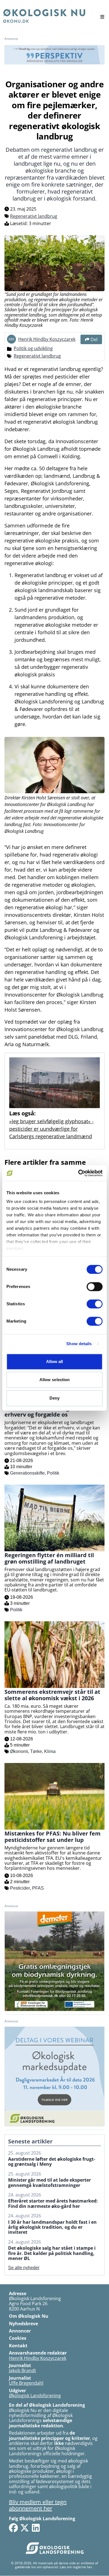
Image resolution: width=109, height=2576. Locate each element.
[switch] (95, 1287)
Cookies (18, 2338)
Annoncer (20, 2331)
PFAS (38, 1888)
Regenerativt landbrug (34, 216)
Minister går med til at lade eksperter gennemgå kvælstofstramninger (49, 2183)
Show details (79, 1344)
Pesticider (20, 1888)
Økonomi (19, 1751)
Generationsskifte (27, 1473)
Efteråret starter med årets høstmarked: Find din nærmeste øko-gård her (53, 2204)
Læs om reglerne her (76, 2567)
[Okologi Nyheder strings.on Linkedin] (36, 2528)
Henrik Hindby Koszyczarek (47, 339)
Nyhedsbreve (23, 2324)
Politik (53, 1473)
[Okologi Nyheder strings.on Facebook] (13, 2528)
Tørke (36, 1751)
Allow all (55, 1361)
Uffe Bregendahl (26, 2383)
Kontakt (18, 2346)
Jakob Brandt (22, 2370)
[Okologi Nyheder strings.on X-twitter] (25, 2528)
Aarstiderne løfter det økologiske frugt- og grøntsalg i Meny (52, 2162)
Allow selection (55, 1380)
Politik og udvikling (33, 348)
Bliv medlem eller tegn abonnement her (38, 2505)
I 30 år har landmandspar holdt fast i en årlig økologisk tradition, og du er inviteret (52, 2227)
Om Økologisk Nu (29, 2316)
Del (94, 339)
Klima (50, 1751)
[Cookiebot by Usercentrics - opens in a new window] (78, 1173)
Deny (54, 1398)
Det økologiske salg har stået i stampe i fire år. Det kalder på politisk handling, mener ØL (52, 2253)
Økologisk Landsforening (35, 2396)
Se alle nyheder (24, 2268)
